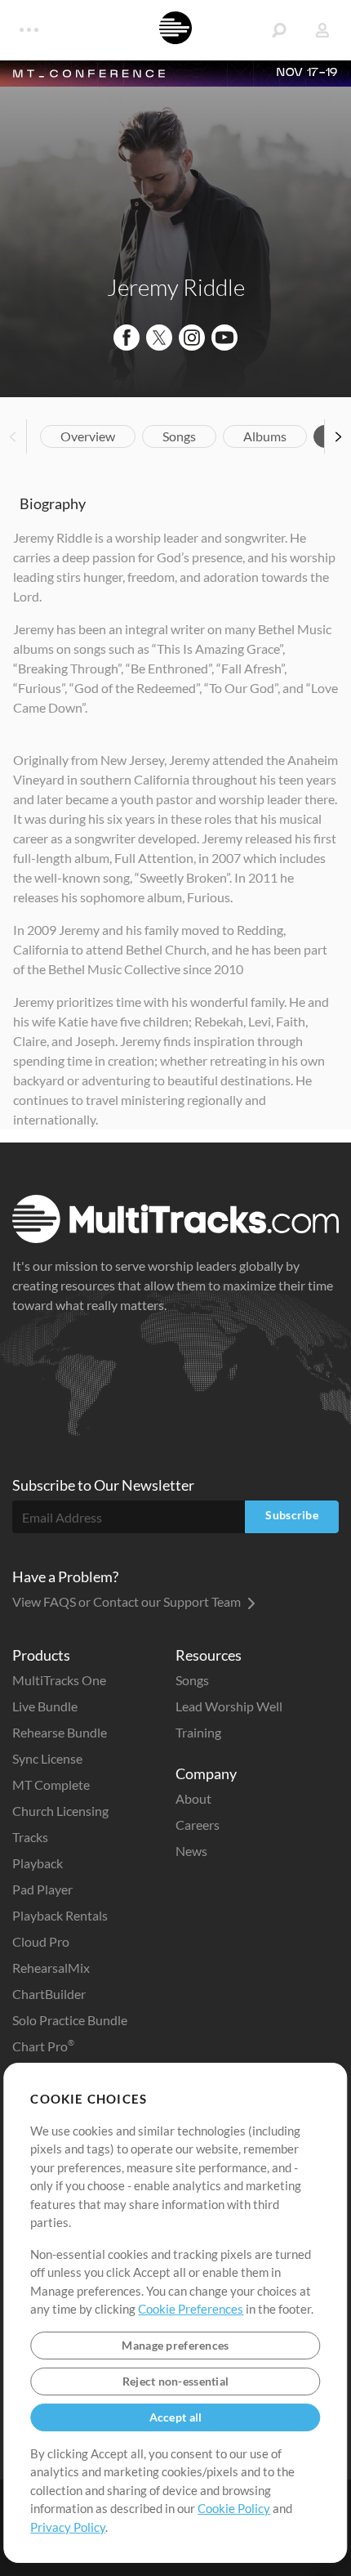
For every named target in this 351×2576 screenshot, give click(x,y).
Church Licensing (60, 1811)
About (193, 1798)
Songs (179, 436)
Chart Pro (43, 2046)
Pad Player (42, 1889)
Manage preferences (175, 2345)
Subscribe (292, 1515)
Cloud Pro (41, 1941)
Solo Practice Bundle (70, 2020)
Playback (38, 1863)
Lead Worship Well (229, 1706)
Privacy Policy (68, 2527)
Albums (265, 436)
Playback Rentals (60, 1915)
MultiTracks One (59, 1680)
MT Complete (51, 1784)
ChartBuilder (49, 1994)
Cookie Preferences (191, 2309)
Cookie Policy (234, 2508)
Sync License (47, 1758)
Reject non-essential (176, 2381)
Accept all (176, 2417)
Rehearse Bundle (60, 1732)
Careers (198, 1825)
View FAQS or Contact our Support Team (128, 1601)
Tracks (30, 1837)
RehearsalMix (51, 1968)
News (191, 1851)
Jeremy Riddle (176, 287)
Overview (88, 436)
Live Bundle (45, 1706)
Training (198, 1732)
